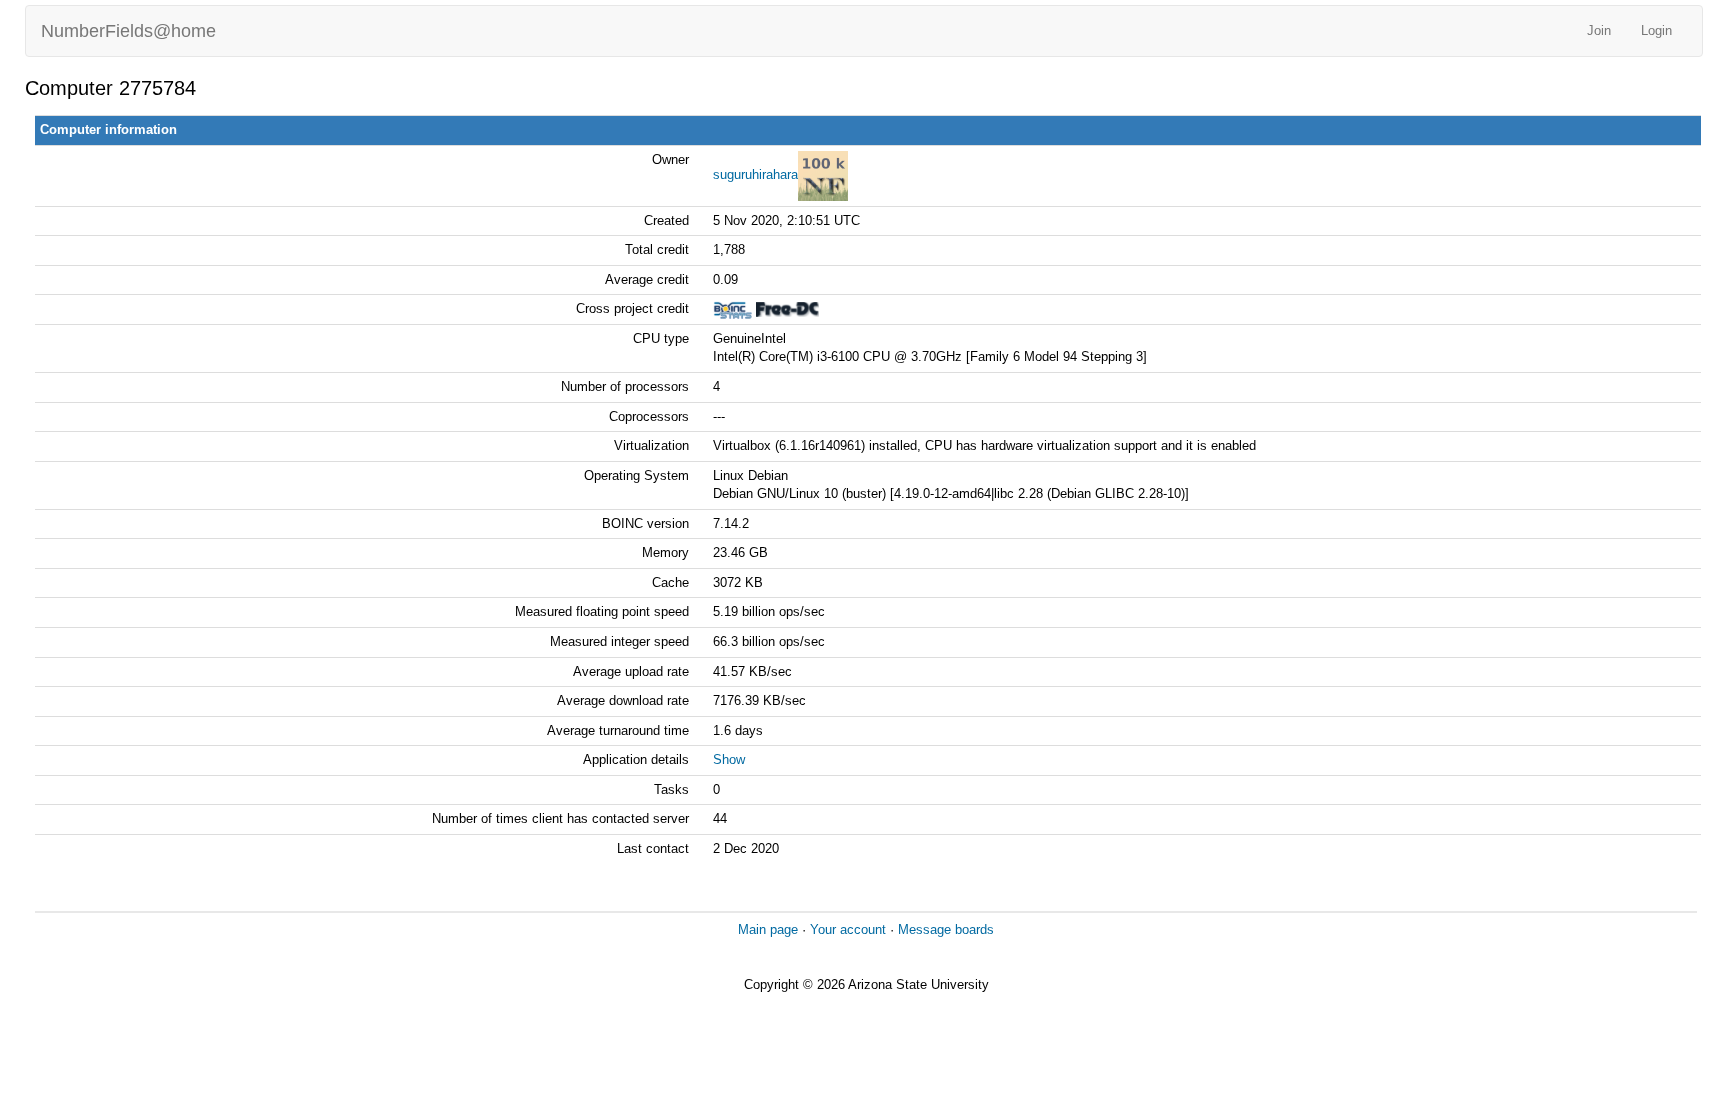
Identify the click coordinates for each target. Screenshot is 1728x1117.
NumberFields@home (128, 31)
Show (729, 759)
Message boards (946, 929)
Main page (768, 929)
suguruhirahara (755, 174)
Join (1599, 30)
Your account (848, 929)
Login (1656, 30)
